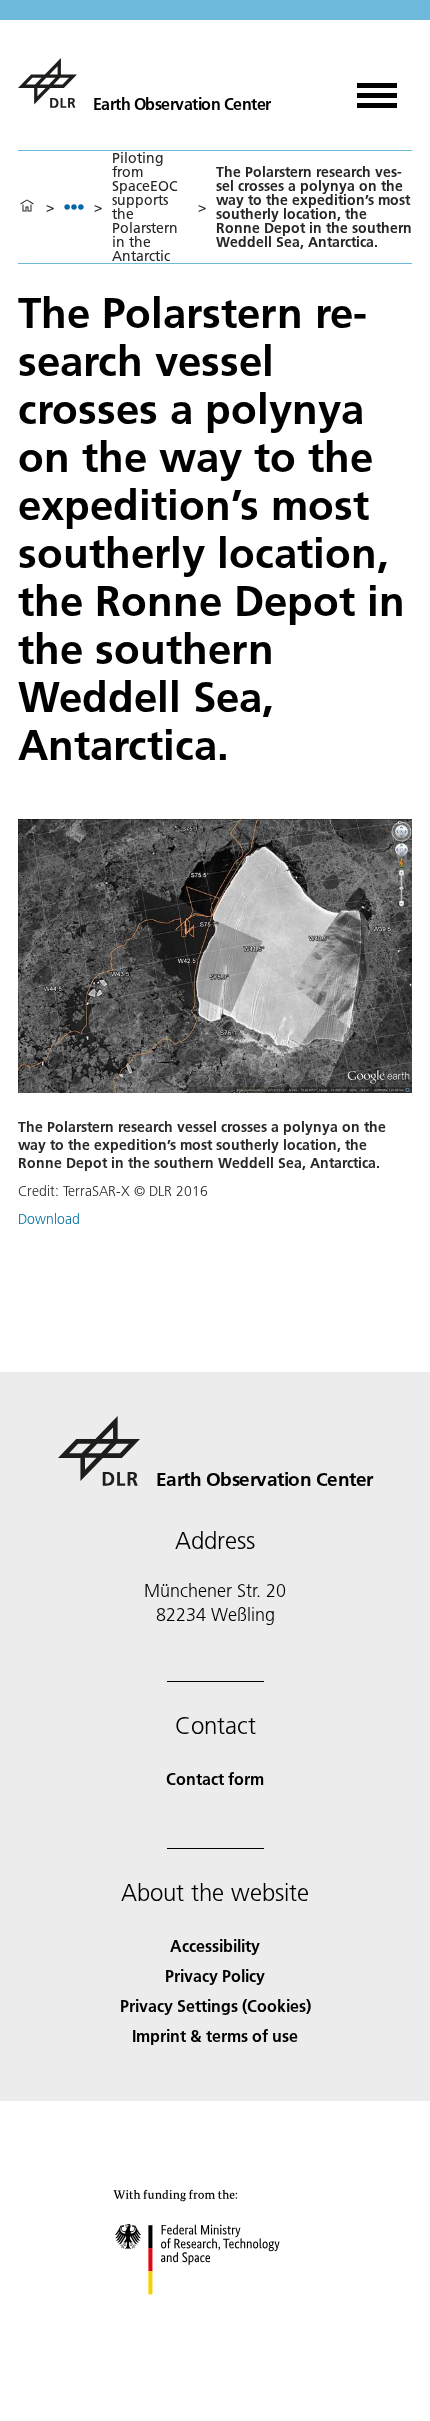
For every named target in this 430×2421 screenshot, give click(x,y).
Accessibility (215, 1945)
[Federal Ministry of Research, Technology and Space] (215, 2314)
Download (49, 1219)
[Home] (27, 207)
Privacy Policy (215, 1975)
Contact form (215, 1778)
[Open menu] (377, 88)
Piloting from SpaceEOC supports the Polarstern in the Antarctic (145, 207)
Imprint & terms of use (215, 2035)
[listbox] (74, 206)
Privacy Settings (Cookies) (215, 2005)
